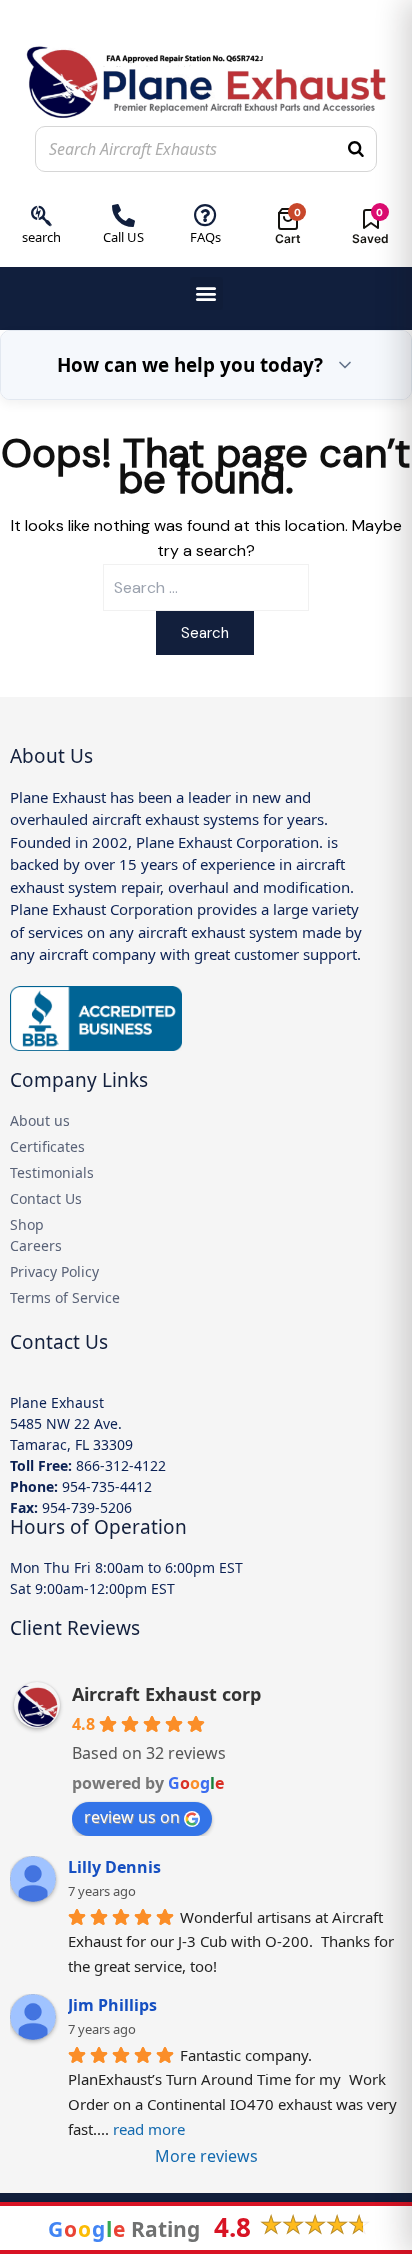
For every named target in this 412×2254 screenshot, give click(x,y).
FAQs (205, 237)
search (41, 237)
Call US (123, 237)
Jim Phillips (112, 2005)
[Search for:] (206, 587)
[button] (206, 293)
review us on (132, 1817)
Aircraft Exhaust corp (166, 1694)
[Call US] (123, 215)
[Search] (356, 149)
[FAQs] (205, 215)
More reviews (206, 2156)
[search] (41, 215)
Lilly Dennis (114, 1867)
